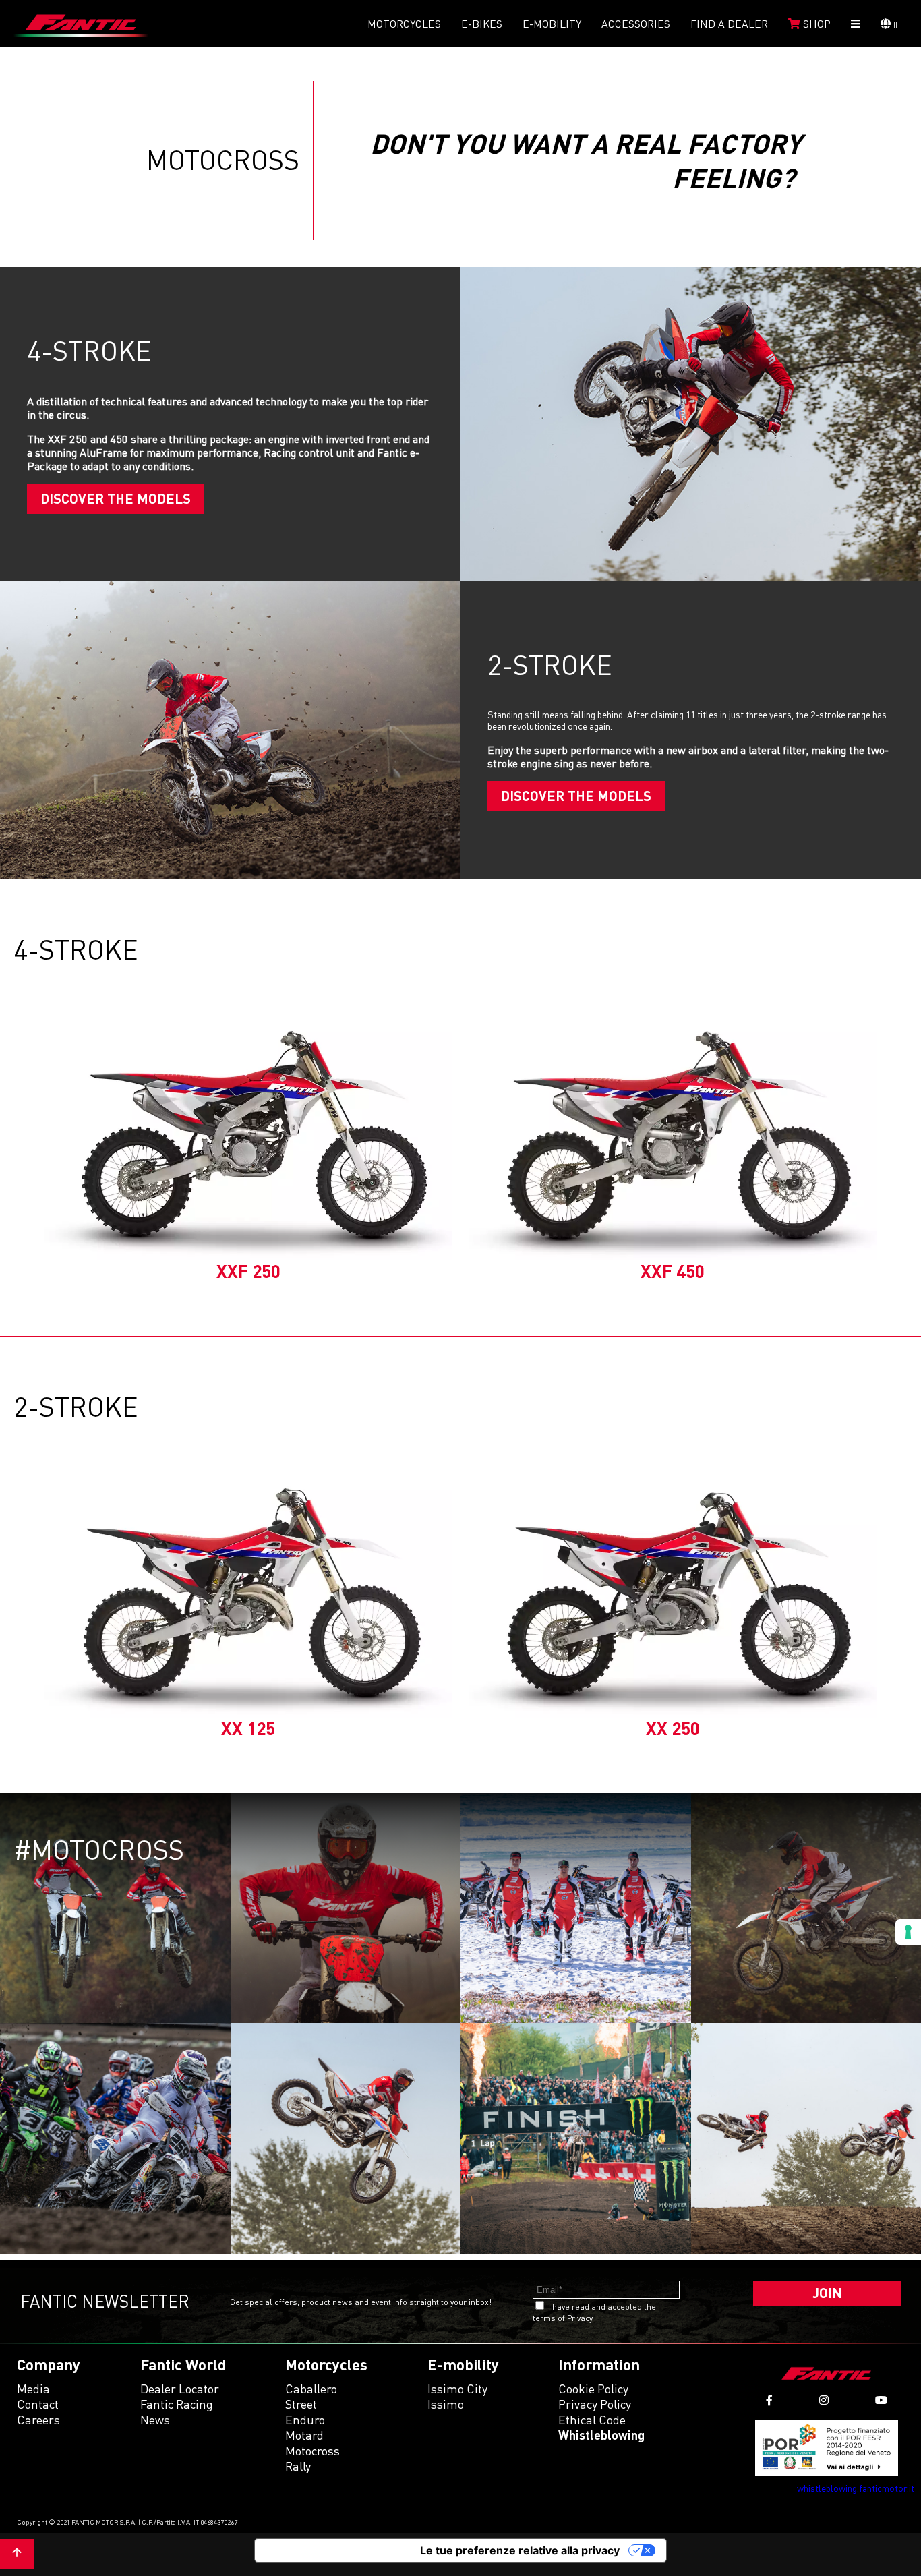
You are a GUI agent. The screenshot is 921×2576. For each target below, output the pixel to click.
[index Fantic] (81, 24)
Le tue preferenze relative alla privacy (520, 2550)
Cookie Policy (593, 2389)
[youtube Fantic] (881, 2400)
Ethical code (592, 2420)
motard (304, 2435)
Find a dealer (729, 24)
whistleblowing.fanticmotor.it (856, 2488)
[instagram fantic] (824, 2400)
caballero (311, 2389)
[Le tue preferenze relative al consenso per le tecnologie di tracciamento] (908, 1932)
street (301, 2404)
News (155, 2420)
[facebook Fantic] (769, 2400)
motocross (313, 2451)
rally (298, 2466)
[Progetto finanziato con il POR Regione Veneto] (827, 2448)
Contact (38, 2404)
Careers (38, 2420)
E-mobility (552, 24)
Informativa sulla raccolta (332, 2550)
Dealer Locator (180, 2389)
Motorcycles (404, 24)
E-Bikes (482, 24)
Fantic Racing (177, 2404)
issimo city (457, 2389)
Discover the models (116, 498)
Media (33, 2389)
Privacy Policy (595, 2404)
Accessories (636, 24)
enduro (305, 2420)
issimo (446, 2404)
